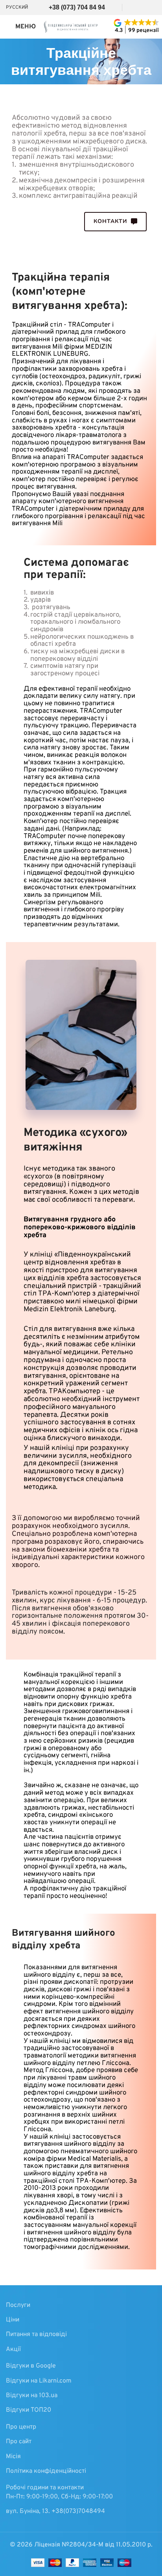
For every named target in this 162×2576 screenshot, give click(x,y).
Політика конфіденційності (46, 2471)
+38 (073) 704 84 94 (76, 7)
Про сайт (19, 2442)
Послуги (18, 2305)
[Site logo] (72, 27)
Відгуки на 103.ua (32, 2396)
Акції (13, 2349)
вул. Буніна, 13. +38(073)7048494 (55, 2511)
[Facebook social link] (128, 7)
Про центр (21, 2427)
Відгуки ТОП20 (29, 2410)
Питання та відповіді (36, 2334)
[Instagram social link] (138, 7)
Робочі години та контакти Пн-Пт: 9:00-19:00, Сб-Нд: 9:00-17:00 (59, 2492)
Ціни (13, 2320)
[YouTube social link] (150, 7)
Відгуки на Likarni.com (39, 2381)
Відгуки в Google (31, 2366)
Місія (13, 2457)
